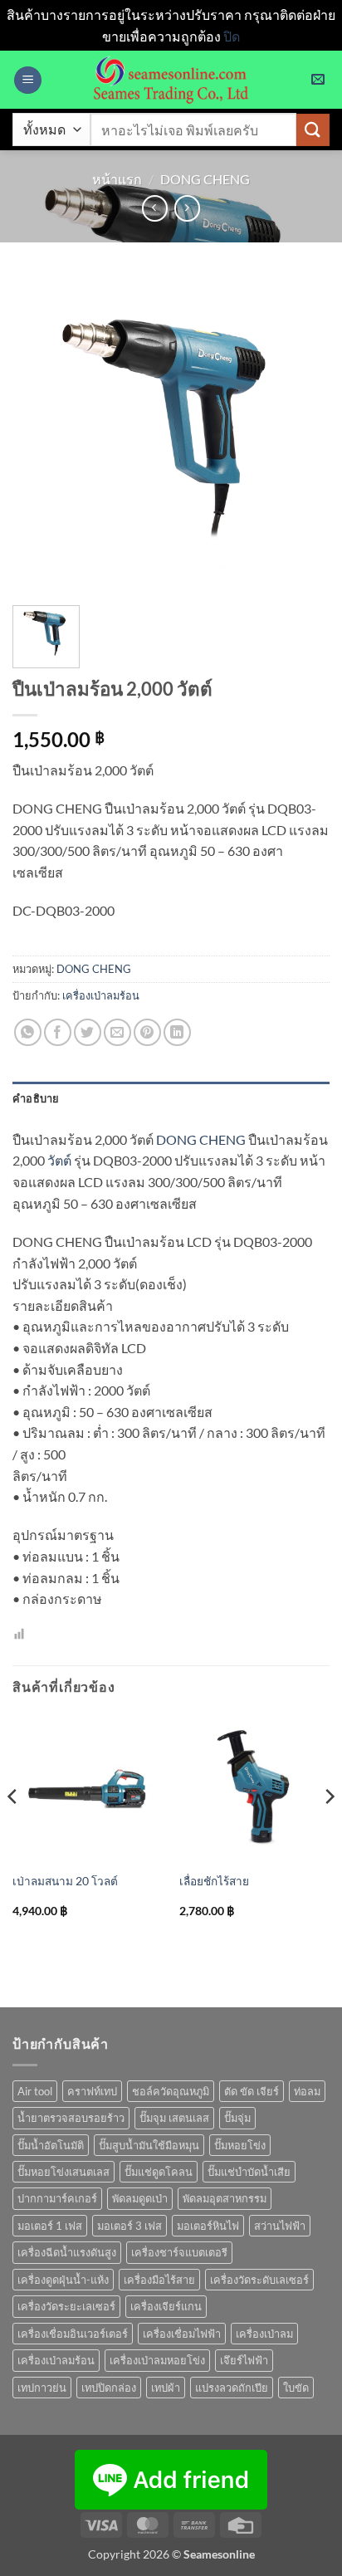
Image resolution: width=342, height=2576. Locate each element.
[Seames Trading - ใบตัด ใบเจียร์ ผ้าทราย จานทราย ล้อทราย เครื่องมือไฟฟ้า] (171, 80)
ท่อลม (307, 2091)
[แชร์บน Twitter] (88, 1032)
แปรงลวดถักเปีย (232, 2388)
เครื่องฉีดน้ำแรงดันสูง (67, 2252)
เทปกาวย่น (42, 2388)
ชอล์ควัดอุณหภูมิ (171, 2091)
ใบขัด (296, 2388)
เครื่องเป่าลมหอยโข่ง (157, 2360)
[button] (28, 80)
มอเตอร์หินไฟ (208, 2226)
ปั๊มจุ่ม (237, 2118)
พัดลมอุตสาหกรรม (225, 2198)
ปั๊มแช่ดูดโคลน (159, 2172)
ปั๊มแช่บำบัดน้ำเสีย (249, 2172)
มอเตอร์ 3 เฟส (129, 2226)
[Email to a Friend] (117, 1032)
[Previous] (13, 1830)
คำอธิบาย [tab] (36, 1098)
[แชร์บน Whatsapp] (28, 1032)
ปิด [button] (232, 36)
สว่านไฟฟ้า (280, 2226)
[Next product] (155, 208)
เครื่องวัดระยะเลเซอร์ (66, 2306)
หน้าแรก (117, 179)
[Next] (329, 1830)
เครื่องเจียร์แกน (166, 2306)
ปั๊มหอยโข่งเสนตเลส (64, 2172)
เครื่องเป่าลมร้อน (101, 995)
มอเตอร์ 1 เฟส (50, 2226)
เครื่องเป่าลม (264, 2334)
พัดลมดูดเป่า (140, 2198)
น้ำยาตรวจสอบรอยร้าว (71, 2118)
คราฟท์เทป (92, 2091)
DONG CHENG (205, 179)
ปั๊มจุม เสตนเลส (174, 2118)
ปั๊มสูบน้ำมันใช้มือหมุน (149, 2145)
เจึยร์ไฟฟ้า (244, 2360)
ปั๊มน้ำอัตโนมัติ (51, 2145)
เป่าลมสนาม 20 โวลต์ (65, 1881)
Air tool (35, 2091)
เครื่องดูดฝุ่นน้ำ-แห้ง (63, 2280)
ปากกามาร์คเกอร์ (57, 2198)
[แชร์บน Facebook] (58, 1032)
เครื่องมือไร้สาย (159, 2280)
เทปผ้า (166, 2388)
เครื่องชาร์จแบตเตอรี (179, 2252)
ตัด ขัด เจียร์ (252, 2091)
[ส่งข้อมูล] (313, 130)
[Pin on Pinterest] (147, 1032)
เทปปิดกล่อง (109, 2388)
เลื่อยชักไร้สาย (214, 1881)
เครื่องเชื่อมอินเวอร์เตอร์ (73, 2334)
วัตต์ (59, 1160)
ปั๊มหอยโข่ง (240, 2145)
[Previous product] (187, 208)
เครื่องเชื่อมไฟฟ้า (182, 2334)
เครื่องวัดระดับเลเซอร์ (259, 2280)
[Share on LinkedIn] (177, 1032)
